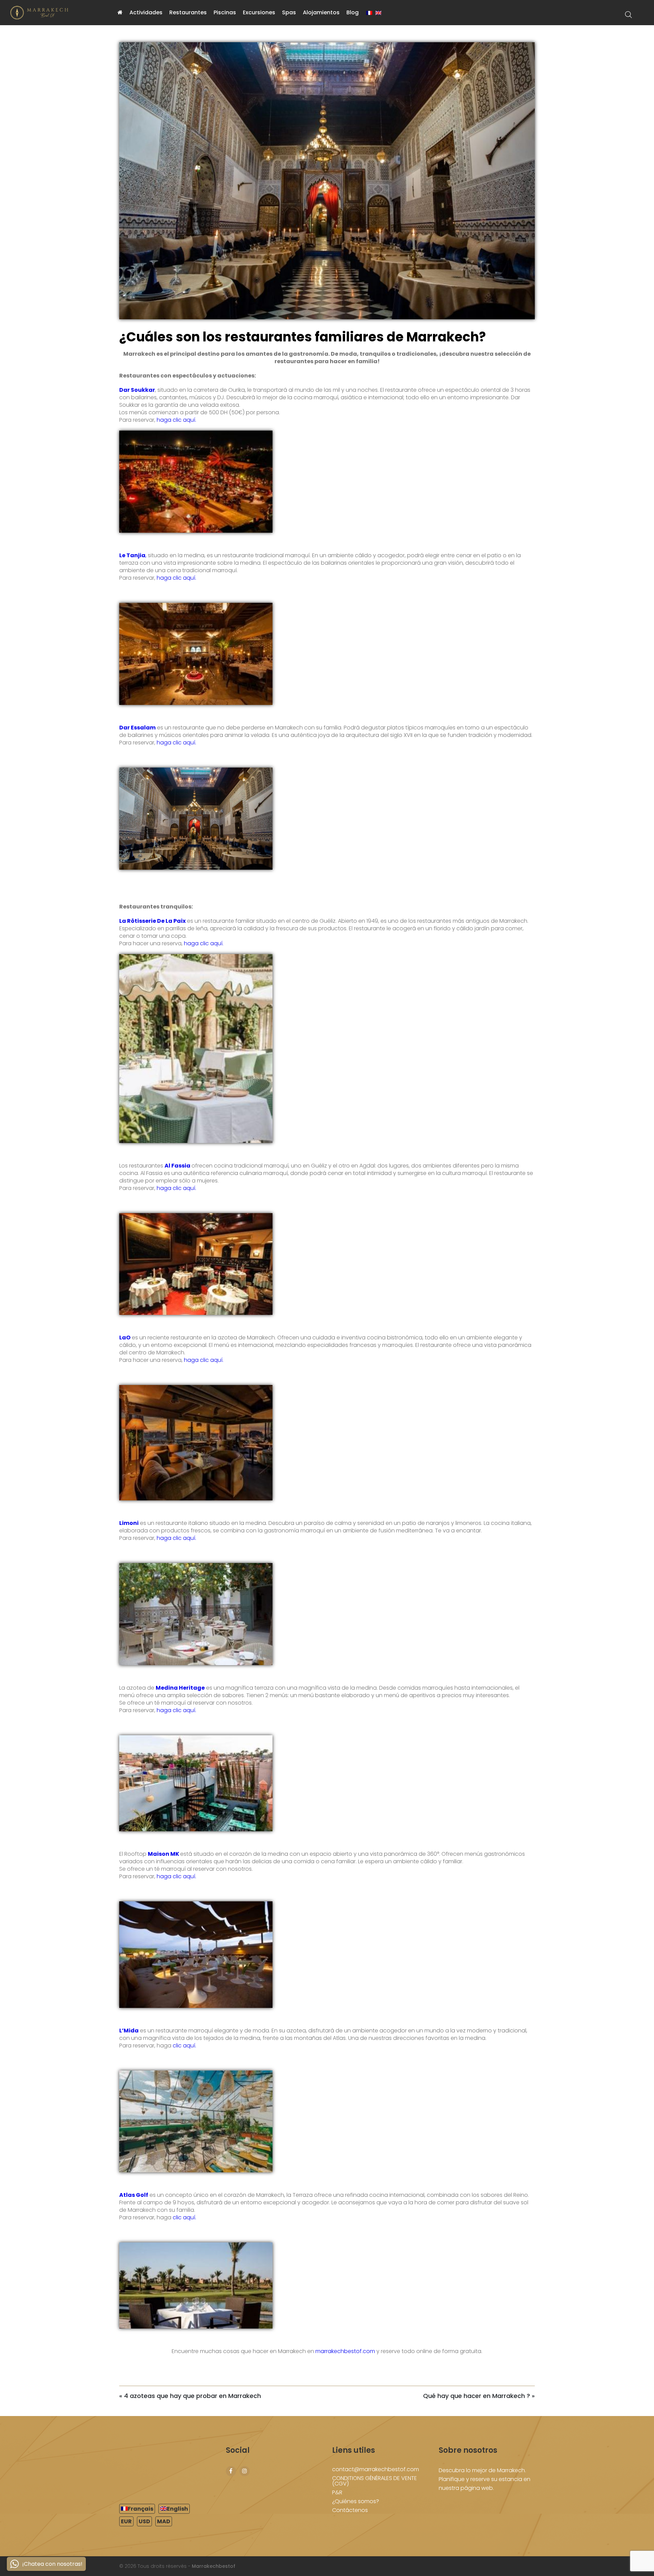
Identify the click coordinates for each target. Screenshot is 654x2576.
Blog (353, 12)
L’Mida (129, 2031)
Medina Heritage (180, 1688)
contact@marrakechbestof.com (376, 2469)
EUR (126, 2521)
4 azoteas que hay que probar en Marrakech (192, 2396)
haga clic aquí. (176, 420)
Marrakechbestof (214, 2566)
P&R (337, 2492)
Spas (289, 12)
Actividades (146, 12)
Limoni (129, 1523)
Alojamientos (321, 12)
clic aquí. (184, 2046)
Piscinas (225, 12)
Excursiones (259, 12)
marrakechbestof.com (345, 2351)
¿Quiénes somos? (356, 2501)
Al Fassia (177, 1166)
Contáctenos (350, 2510)
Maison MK (163, 1854)
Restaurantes (188, 12)
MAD (164, 2521)
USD (144, 2521)
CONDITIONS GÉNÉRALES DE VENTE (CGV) (375, 2481)
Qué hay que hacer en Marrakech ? (477, 2396)
